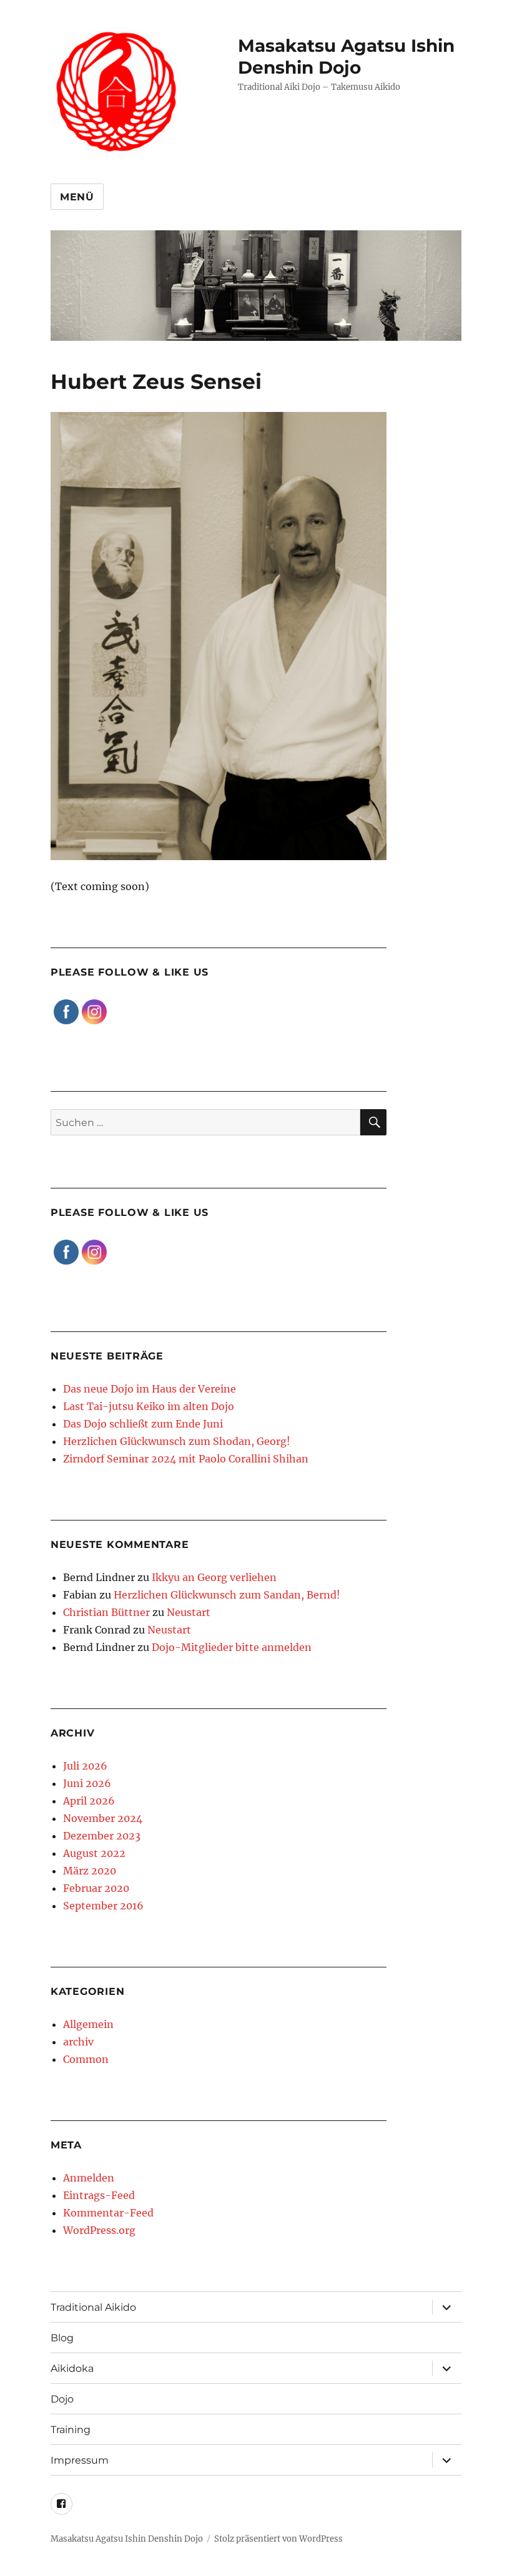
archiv (78, 2042)
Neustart (189, 1612)
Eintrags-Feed (99, 2195)
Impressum (80, 2460)
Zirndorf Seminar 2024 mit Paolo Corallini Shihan (186, 1459)
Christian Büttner (106, 1612)
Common (86, 2059)
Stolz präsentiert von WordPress (278, 2539)
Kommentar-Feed (108, 2213)
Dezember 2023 (102, 1836)
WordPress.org (99, 2230)
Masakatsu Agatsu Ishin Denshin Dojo (346, 56)
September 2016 (103, 1906)
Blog (62, 2338)
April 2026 (89, 1801)
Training (71, 2430)
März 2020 (90, 1871)
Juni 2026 (87, 1783)
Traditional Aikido (93, 2307)
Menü (77, 197)
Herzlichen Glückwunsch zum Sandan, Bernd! (227, 1595)
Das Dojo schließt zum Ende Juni (143, 1424)
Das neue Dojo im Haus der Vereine (150, 1389)
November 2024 (103, 1818)
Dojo (62, 2399)
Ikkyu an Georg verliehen (214, 1577)
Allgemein (88, 2024)
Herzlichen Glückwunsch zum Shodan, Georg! (177, 1441)
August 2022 (94, 1853)
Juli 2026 (85, 1766)
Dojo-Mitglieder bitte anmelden (232, 1647)
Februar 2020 (96, 1888)
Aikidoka (72, 2368)
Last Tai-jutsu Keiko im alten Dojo (149, 1406)
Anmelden (89, 2178)
